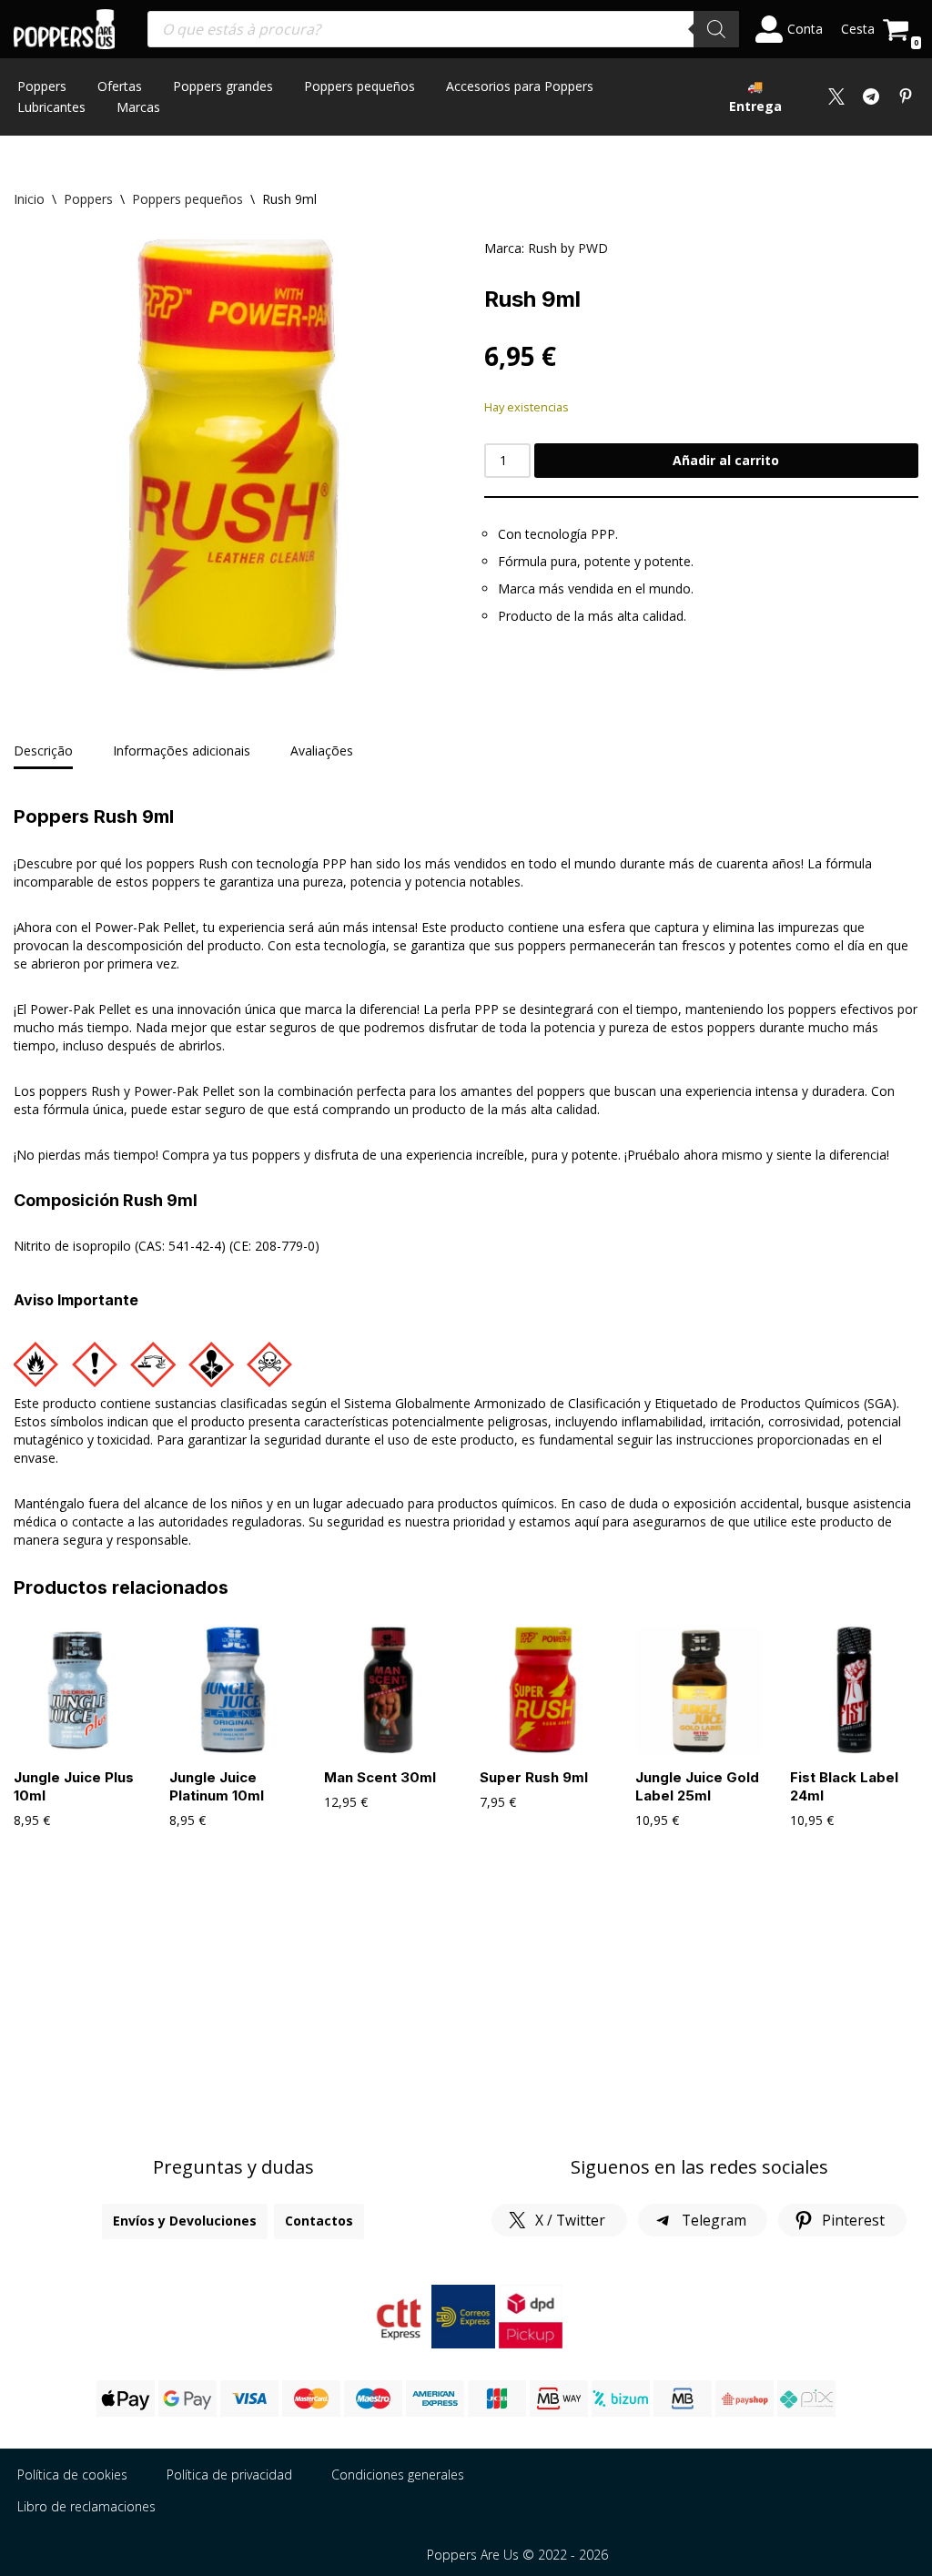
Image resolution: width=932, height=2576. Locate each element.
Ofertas (120, 86)
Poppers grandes (223, 86)
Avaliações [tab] (322, 750)
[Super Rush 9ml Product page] (544, 1690)
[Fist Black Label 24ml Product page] (854, 1690)
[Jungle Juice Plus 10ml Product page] (78, 1690)
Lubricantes (51, 107)
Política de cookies (72, 2475)
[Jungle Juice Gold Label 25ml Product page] (699, 1690)
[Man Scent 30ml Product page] (388, 1690)
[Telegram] (871, 96)
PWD (593, 248)
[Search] (716, 29)
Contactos (319, 2221)
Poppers (42, 86)
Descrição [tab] (43, 750)
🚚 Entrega (755, 96)
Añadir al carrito (726, 460)
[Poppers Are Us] (64, 29)
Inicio (29, 199)
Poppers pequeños (360, 86)
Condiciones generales (398, 2475)
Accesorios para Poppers (520, 86)
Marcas (138, 107)
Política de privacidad (229, 2475)
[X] (836, 96)
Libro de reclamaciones (86, 2506)
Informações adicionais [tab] (182, 750)
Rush (542, 248)
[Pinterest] (906, 96)
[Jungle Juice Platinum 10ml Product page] (233, 1690)
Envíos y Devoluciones (185, 2221)
